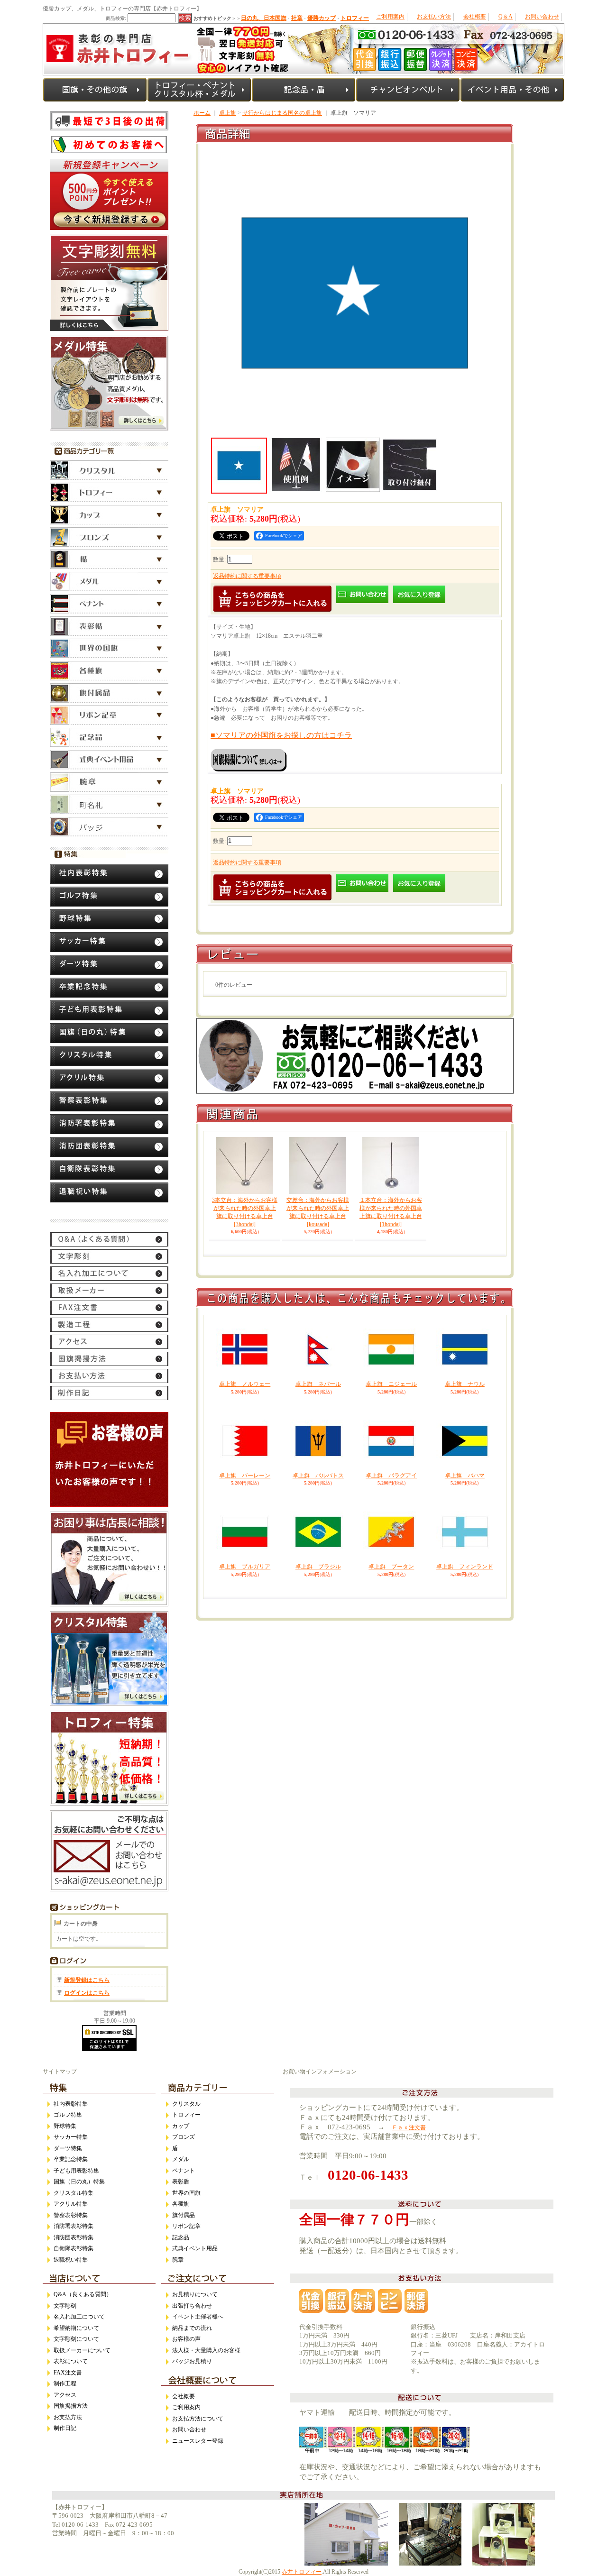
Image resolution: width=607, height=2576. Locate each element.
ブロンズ (184, 2137)
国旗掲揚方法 (71, 2406)
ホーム (202, 113)
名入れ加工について (79, 2317)
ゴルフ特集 (68, 2115)
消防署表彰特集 (74, 2226)
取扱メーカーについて (82, 2350)
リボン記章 (186, 2226)
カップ (181, 2126)
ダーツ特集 (68, 2148)
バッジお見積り (192, 2361)
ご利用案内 (390, 17)
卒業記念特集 (71, 2159)
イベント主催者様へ (198, 2317)
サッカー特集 (71, 2137)
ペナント (184, 2171)
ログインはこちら (87, 1993)
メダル (181, 2159)
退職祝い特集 (71, 2260)
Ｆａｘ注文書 (409, 2127)
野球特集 (65, 2126)
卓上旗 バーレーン (245, 1476)
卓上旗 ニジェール (391, 1384)
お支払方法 (68, 2417)
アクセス (65, 2395)
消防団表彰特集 (74, 2237)
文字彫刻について (76, 2339)
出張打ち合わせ (192, 2306)
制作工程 (65, 2383)
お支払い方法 (434, 17)
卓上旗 (228, 113)
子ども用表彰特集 (76, 2171)
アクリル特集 (71, 2204)
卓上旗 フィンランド (465, 1567)
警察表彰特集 (71, 2215)
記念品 (181, 2237)
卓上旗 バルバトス (318, 1476)
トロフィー (186, 2115)
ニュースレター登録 (198, 2441)
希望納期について (76, 2328)
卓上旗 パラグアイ (391, 1476)
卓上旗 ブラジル (318, 1567)
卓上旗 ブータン (391, 1567)
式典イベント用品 (195, 2248)
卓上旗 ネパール (318, 1384)
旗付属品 (184, 2215)
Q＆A (506, 17)
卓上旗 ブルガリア (245, 1567)
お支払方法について (198, 2419)
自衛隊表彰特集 (74, 2248)
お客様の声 (186, 2339)
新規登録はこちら (87, 1980)
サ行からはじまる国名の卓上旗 (282, 113)
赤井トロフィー (302, 2572)
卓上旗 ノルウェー (245, 1384)
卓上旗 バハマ (465, 1476)
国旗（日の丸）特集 (79, 2182)
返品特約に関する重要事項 (247, 576)
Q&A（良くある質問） (83, 2294)
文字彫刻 (65, 2306)
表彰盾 (181, 2182)
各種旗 (181, 2204)
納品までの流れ (192, 2328)
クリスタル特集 (74, 2193)
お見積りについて (195, 2294)
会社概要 (475, 17)
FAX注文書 (68, 2373)
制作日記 (65, 2428)
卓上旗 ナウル (465, 1384)
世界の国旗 (186, 2193)
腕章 (178, 2260)
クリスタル (186, 2104)
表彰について (71, 2361)
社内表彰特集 (71, 2104)
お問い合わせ (542, 17)
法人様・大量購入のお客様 (206, 2350)
